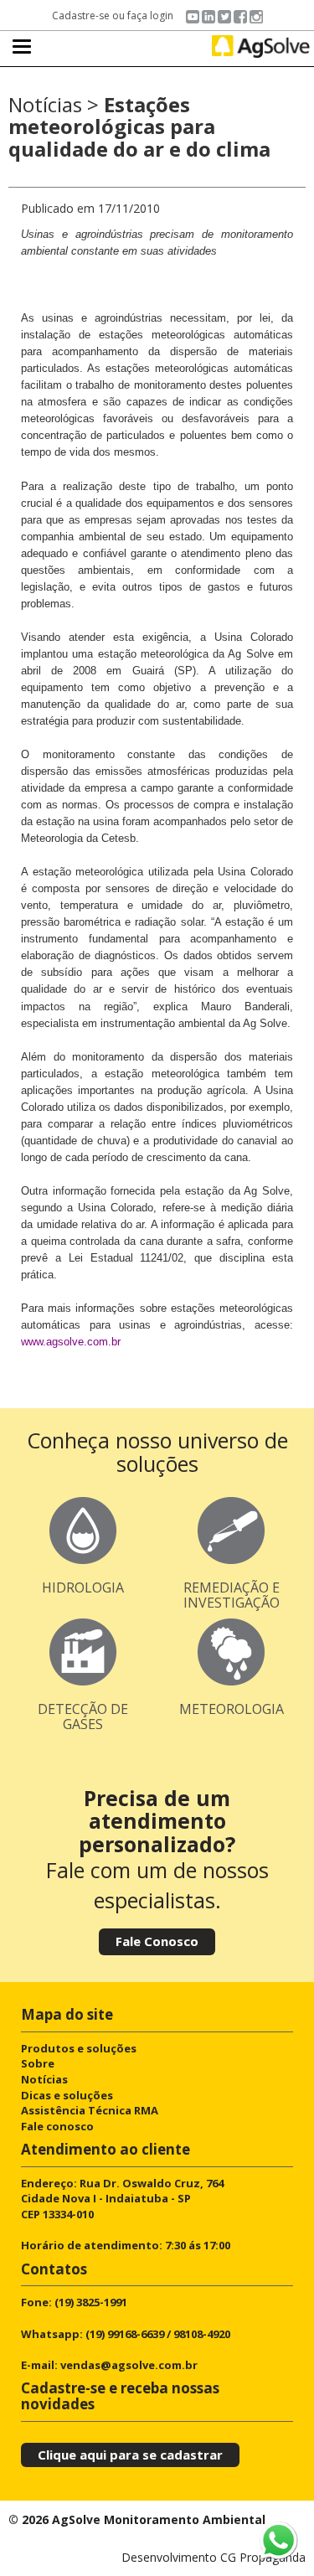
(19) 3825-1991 (91, 2302)
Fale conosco (57, 2126)
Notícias (44, 2079)
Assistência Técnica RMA (90, 2110)
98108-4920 (202, 2334)
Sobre (38, 2063)
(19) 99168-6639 (125, 2334)
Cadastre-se (81, 15)
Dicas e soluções (67, 2095)
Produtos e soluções (79, 2048)
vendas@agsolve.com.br (129, 2365)
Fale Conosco (157, 1941)
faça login (150, 15)
